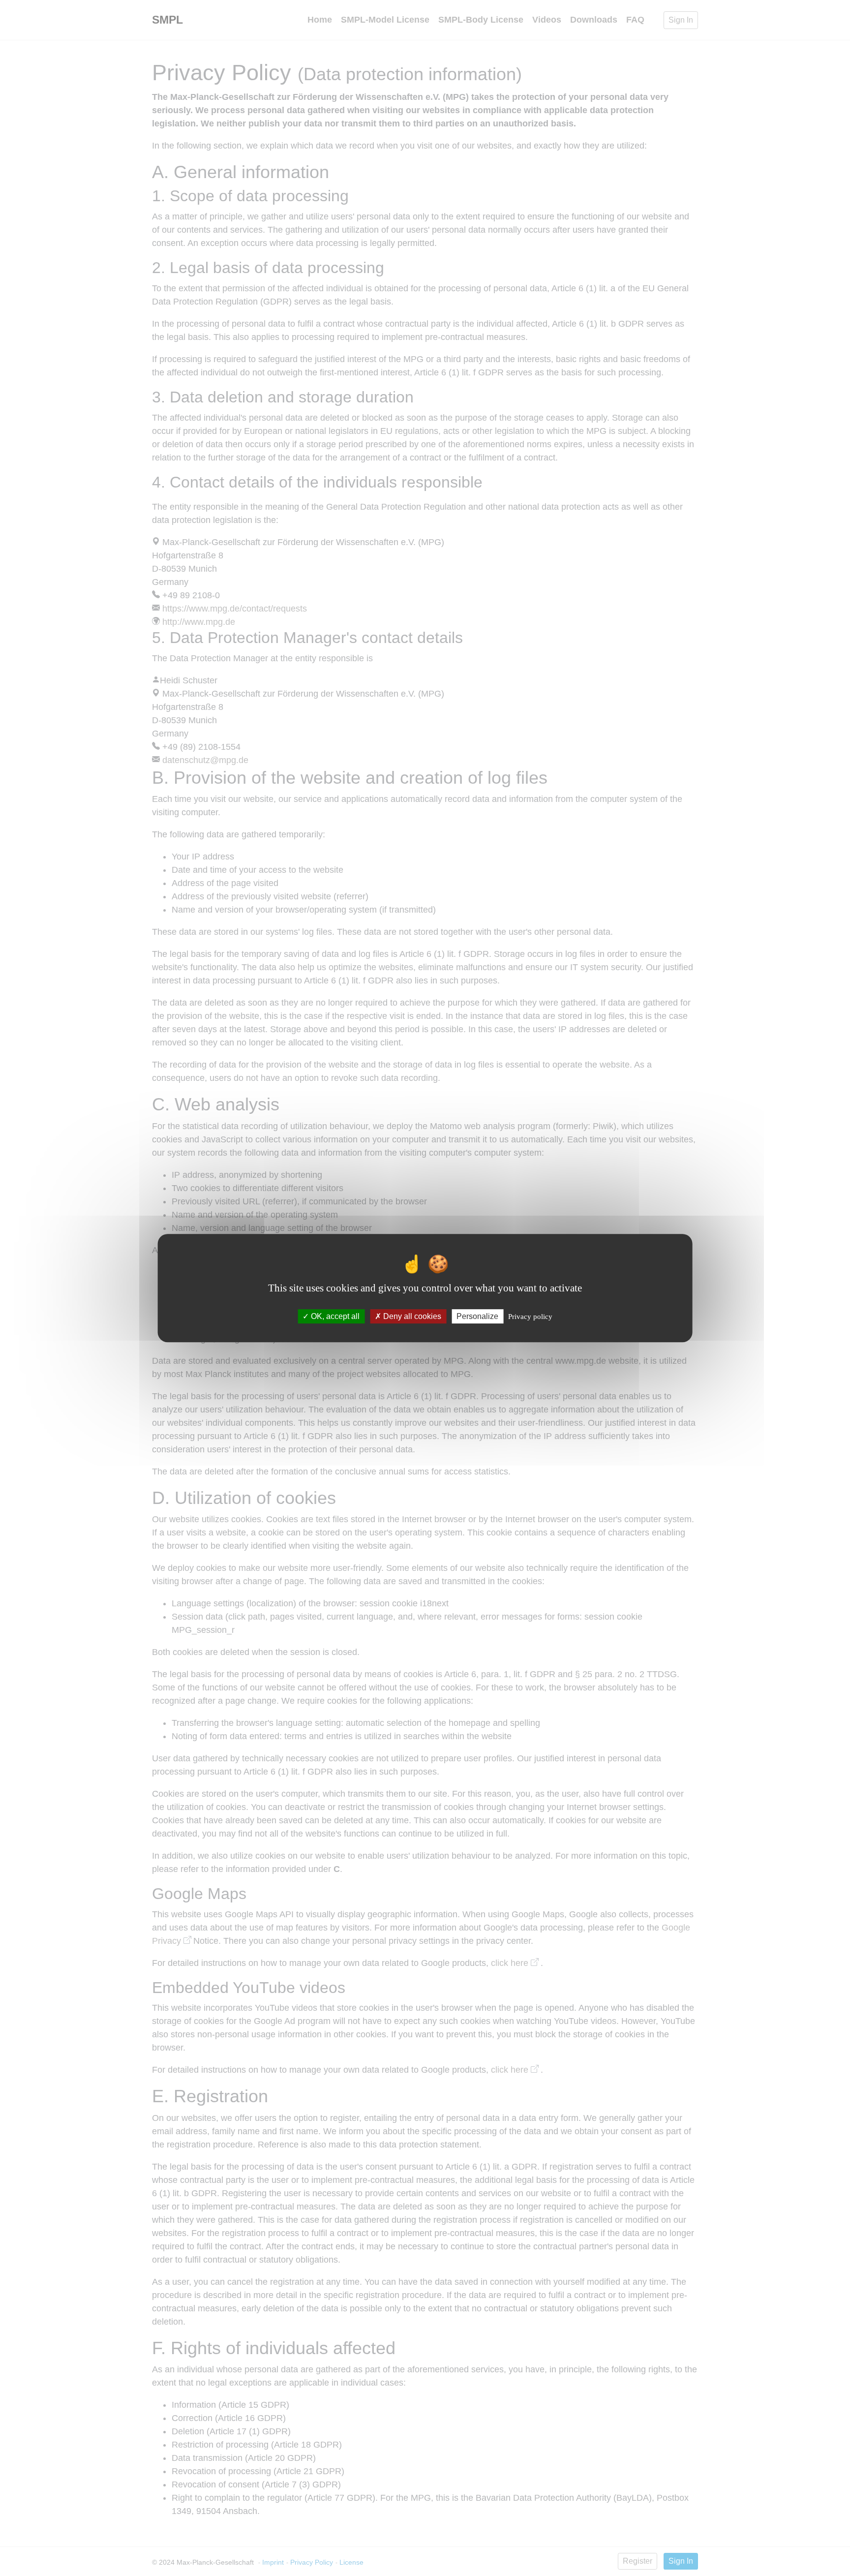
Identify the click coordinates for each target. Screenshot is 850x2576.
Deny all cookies (411, 1316)
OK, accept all (334, 1316)
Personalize (477, 1316)
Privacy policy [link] (530, 1317)
